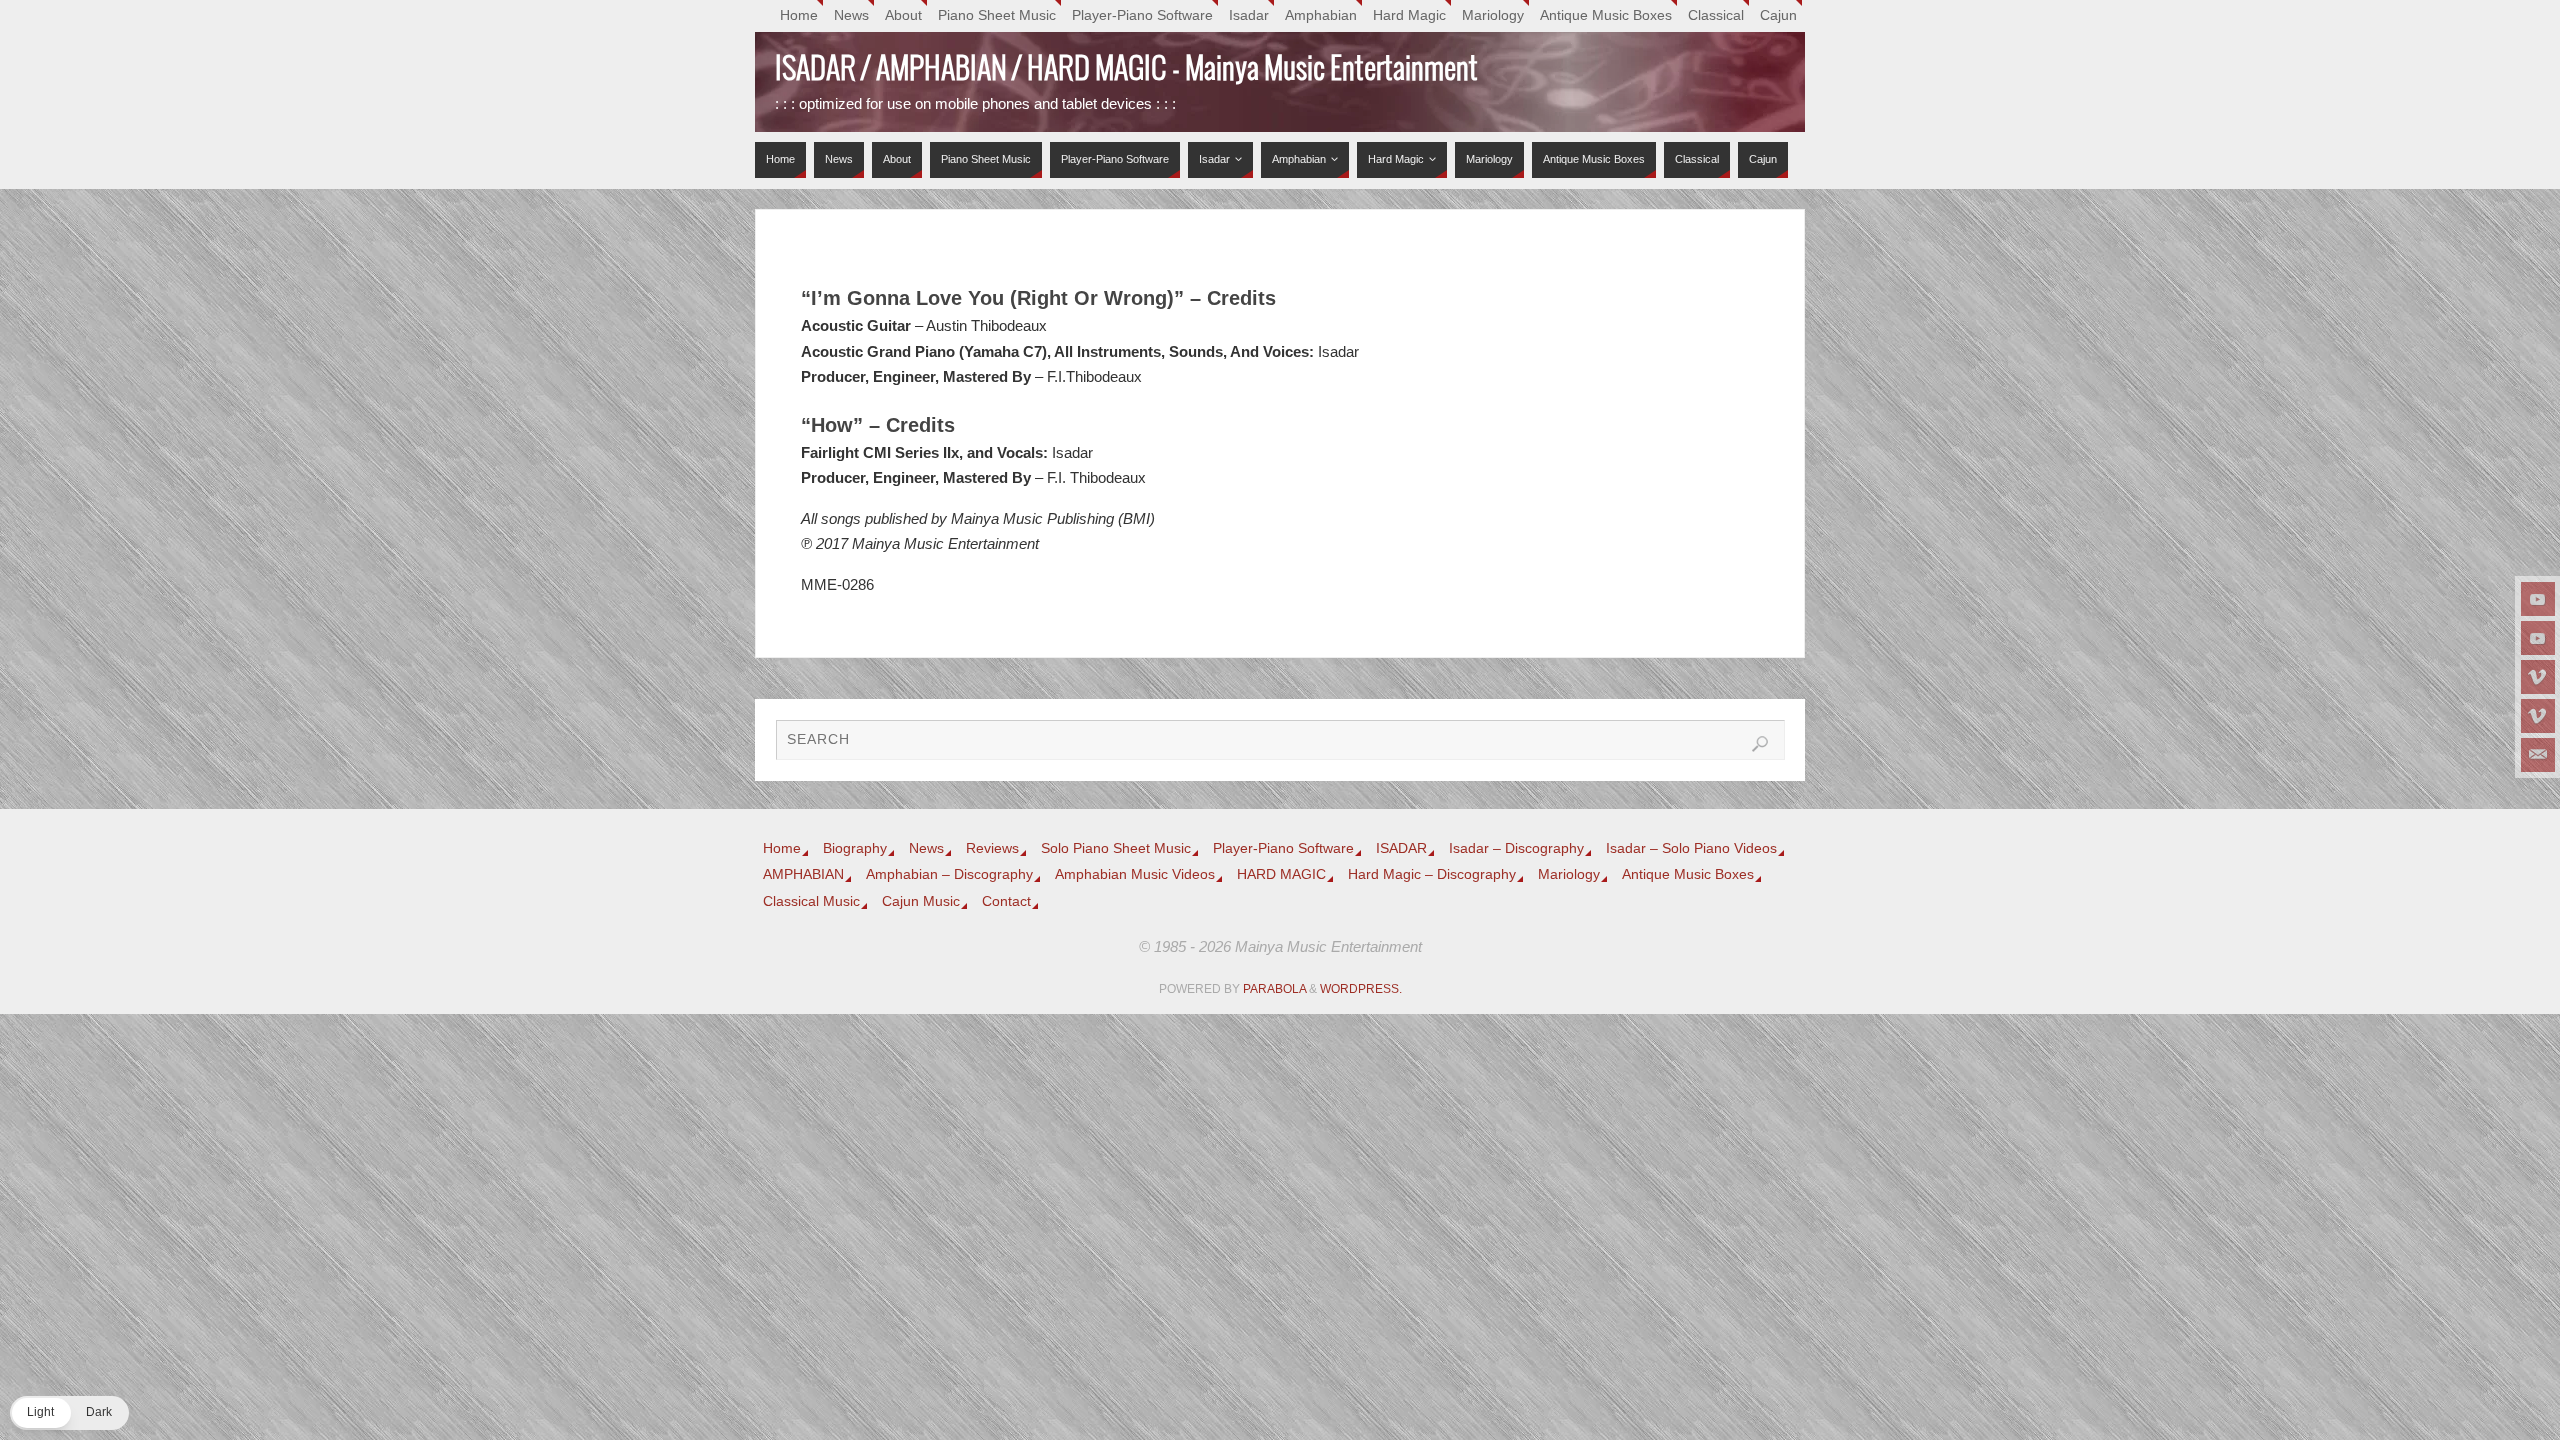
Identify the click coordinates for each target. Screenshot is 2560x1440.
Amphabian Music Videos (1135, 874)
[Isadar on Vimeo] (2538, 677)
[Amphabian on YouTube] (2538, 638)
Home (799, 15)
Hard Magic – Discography (1432, 874)
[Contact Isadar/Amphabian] (2538, 755)
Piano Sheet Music (997, 15)
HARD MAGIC (1281, 874)
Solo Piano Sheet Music (1116, 848)
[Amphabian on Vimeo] (2538, 716)
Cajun (1778, 15)
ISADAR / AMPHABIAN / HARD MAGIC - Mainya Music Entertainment (1126, 70)
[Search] (1760, 744)
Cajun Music (921, 901)
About (903, 15)
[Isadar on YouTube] (2538, 599)
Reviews (992, 848)
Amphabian (1321, 15)
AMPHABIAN (803, 874)
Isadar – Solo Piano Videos (1691, 848)
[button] (69, 1413)
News (851, 15)
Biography (855, 848)
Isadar (1249, 15)
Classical (1716, 15)
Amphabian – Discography (949, 874)
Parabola (1274, 989)
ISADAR (1401, 848)
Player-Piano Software (1142, 15)
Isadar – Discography (1516, 848)
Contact (1006, 901)
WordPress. (1361, 989)
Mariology (1493, 15)
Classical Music (811, 901)
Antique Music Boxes (1606, 15)
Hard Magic (1409, 15)
